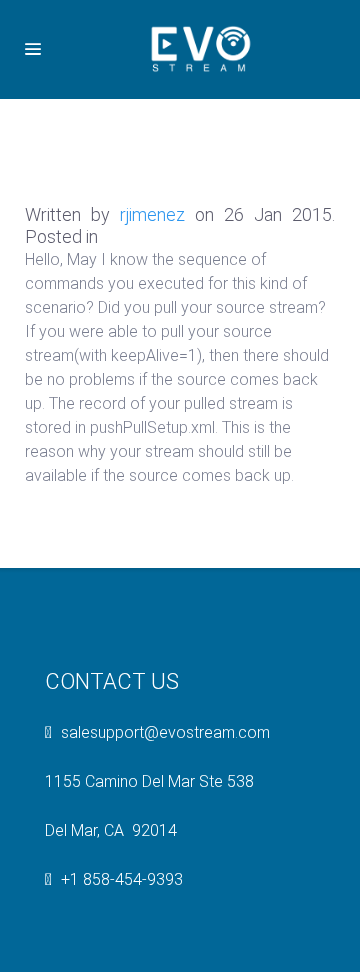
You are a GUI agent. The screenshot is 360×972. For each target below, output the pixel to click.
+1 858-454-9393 (122, 879)
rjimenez (152, 214)
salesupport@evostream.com (165, 732)
